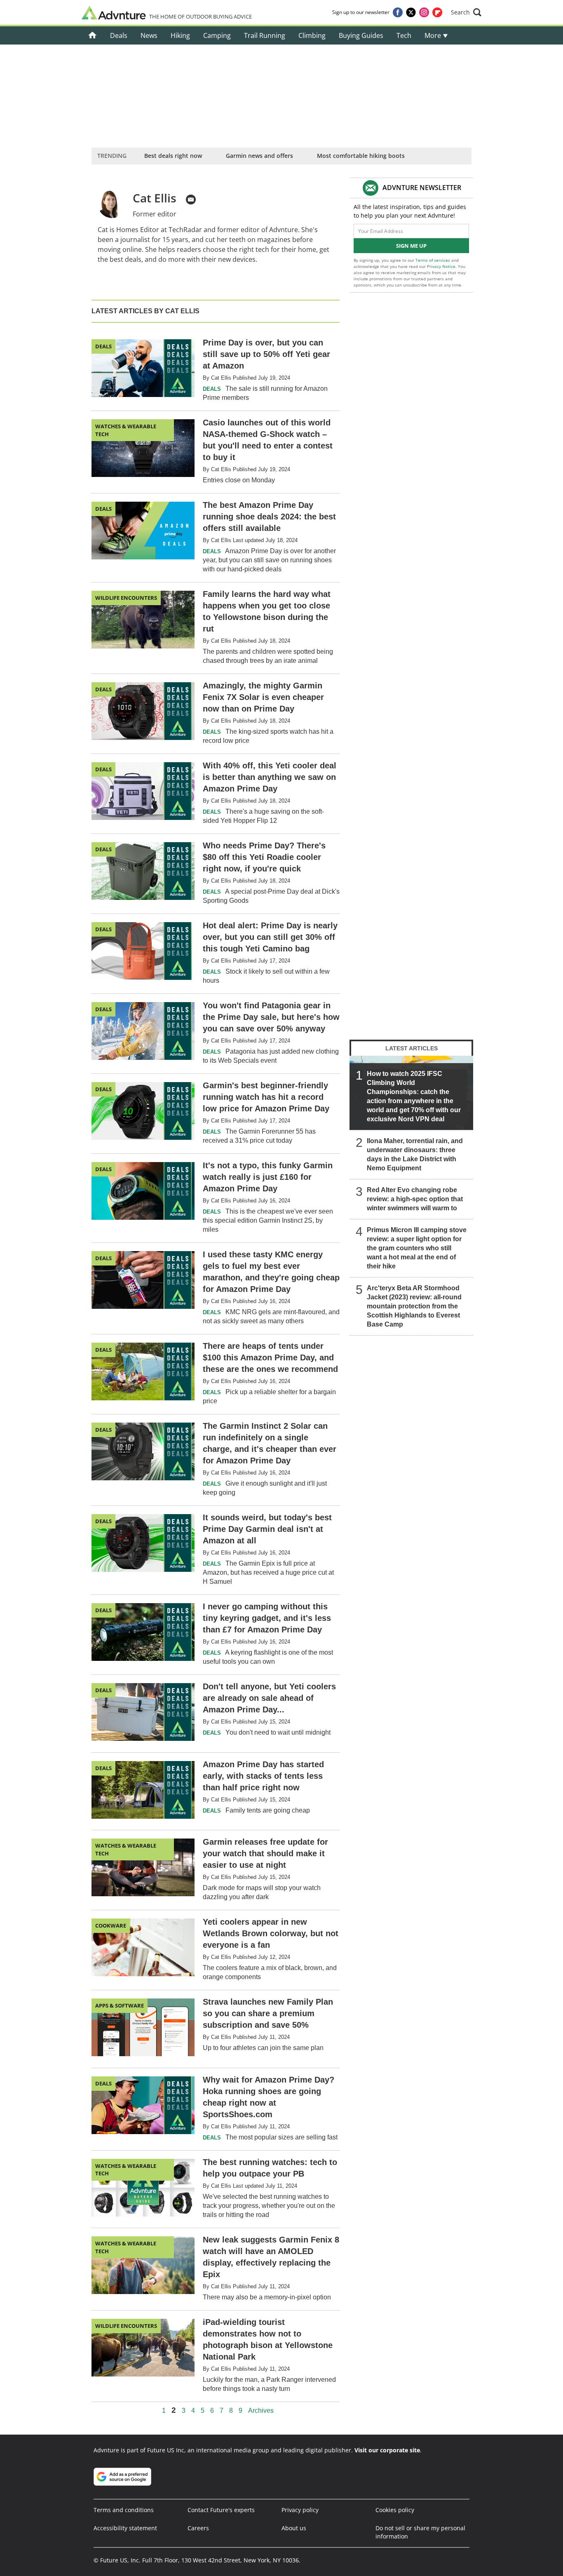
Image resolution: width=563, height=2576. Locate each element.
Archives (261, 2411)
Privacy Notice (441, 266)
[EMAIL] (191, 200)
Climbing (312, 35)
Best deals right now (173, 156)
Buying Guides (361, 35)
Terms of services (433, 260)
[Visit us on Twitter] (411, 12)
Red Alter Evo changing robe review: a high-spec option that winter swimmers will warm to (415, 1199)
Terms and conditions (124, 2510)
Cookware (111, 1926)
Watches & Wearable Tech (126, 430)
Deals (119, 35)
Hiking (180, 35)
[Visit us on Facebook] (398, 12)
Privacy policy (300, 2510)
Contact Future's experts (221, 2510)
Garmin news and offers (259, 156)
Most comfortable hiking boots (361, 156)
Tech (404, 35)
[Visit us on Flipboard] (437, 12)
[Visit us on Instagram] (424, 12)
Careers (198, 2528)
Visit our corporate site (387, 2450)
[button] (466, 12)
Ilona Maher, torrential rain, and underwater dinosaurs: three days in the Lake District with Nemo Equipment (415, 1154)
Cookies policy (395, 2510)
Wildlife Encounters (126, 598)
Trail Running (265, 35)
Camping (217, 35)
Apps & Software (120, 2005)
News (149, 35)
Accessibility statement (125, 2528)
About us (294, 2528)
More (434, 35)
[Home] (93, 35)
